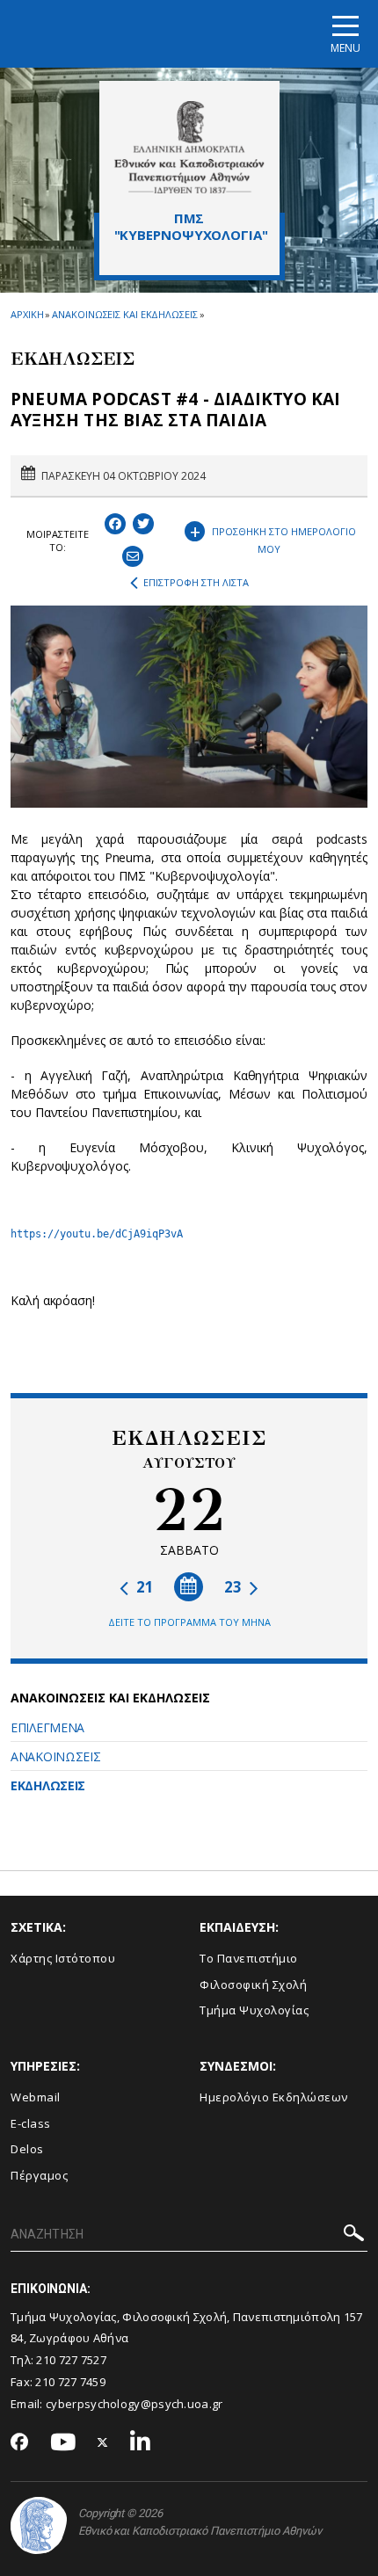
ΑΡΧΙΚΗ (27, 314)
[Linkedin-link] (141, 2443)
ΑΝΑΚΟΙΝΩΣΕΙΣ (55, 1756)
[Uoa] (39, 2525)
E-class (31, 2123)
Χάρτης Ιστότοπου (63, 1958)
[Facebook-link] (20, 2443)
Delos (27, 2149)
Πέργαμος (39, 2175)
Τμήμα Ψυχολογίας (254, 2010)
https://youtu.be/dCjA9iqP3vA (97, 1234)
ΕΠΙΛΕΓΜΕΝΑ (47, 1727)
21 (143, 1587)
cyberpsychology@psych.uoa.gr (134, 2404)
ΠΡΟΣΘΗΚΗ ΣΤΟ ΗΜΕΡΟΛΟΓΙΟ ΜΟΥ (273, 537)
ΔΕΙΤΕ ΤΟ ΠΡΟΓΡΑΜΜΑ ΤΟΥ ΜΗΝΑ (189, 1622)
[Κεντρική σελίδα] (189, 147)
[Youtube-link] (63, 2443)
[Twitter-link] (103, 2443)
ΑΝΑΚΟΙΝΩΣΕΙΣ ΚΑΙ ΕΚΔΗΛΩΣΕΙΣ (124, 314)
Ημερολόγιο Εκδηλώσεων (274, 2097)
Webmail (36, 2097)
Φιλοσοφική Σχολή (253, 1985)
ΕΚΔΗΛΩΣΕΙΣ (48, 1785)
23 (235, 1587)
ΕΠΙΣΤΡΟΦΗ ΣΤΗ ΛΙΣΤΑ (196, 582)
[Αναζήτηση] (354, 2235)
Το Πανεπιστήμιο (249, 1958)
